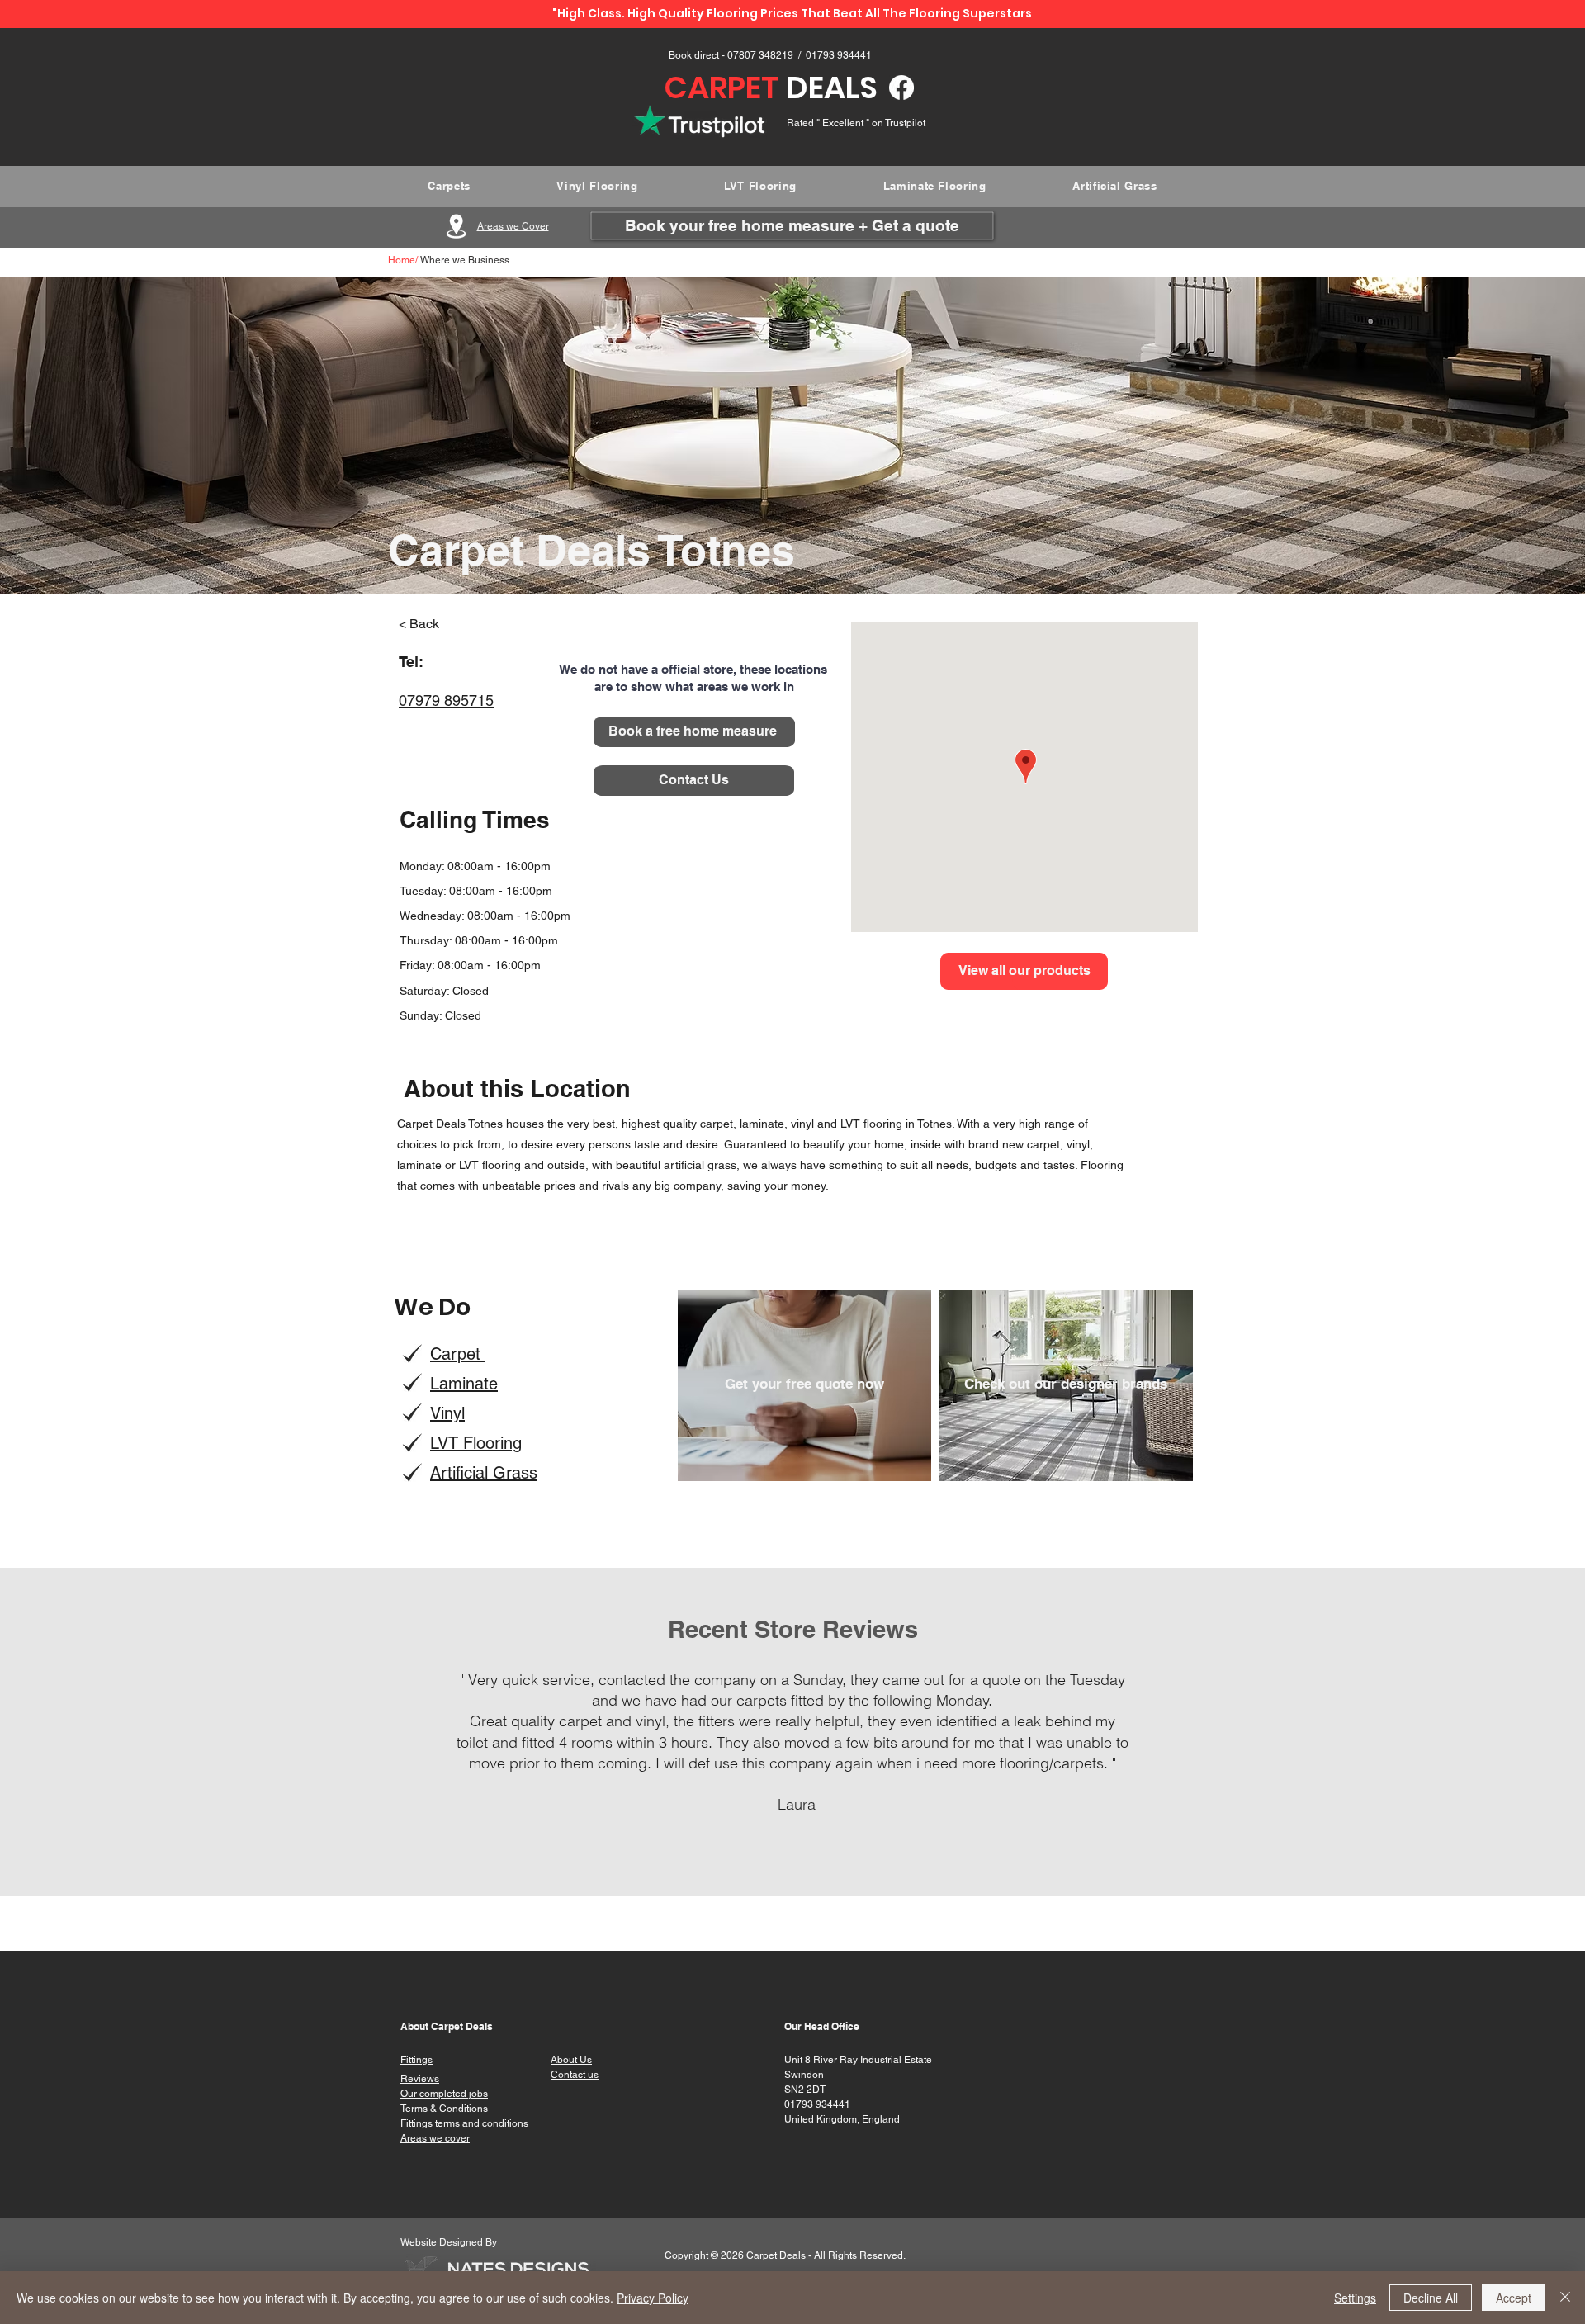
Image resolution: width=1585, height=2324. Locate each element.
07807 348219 (762, 55)
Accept (1514, 2298)
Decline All (1431, 2298)
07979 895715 (446, 701)
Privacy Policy (653, 2298)
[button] (453, 624)
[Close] (1565, 2298)
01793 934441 (839, 55)
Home (402, 260)
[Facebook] (901, 88)
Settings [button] (1355, 2298)
